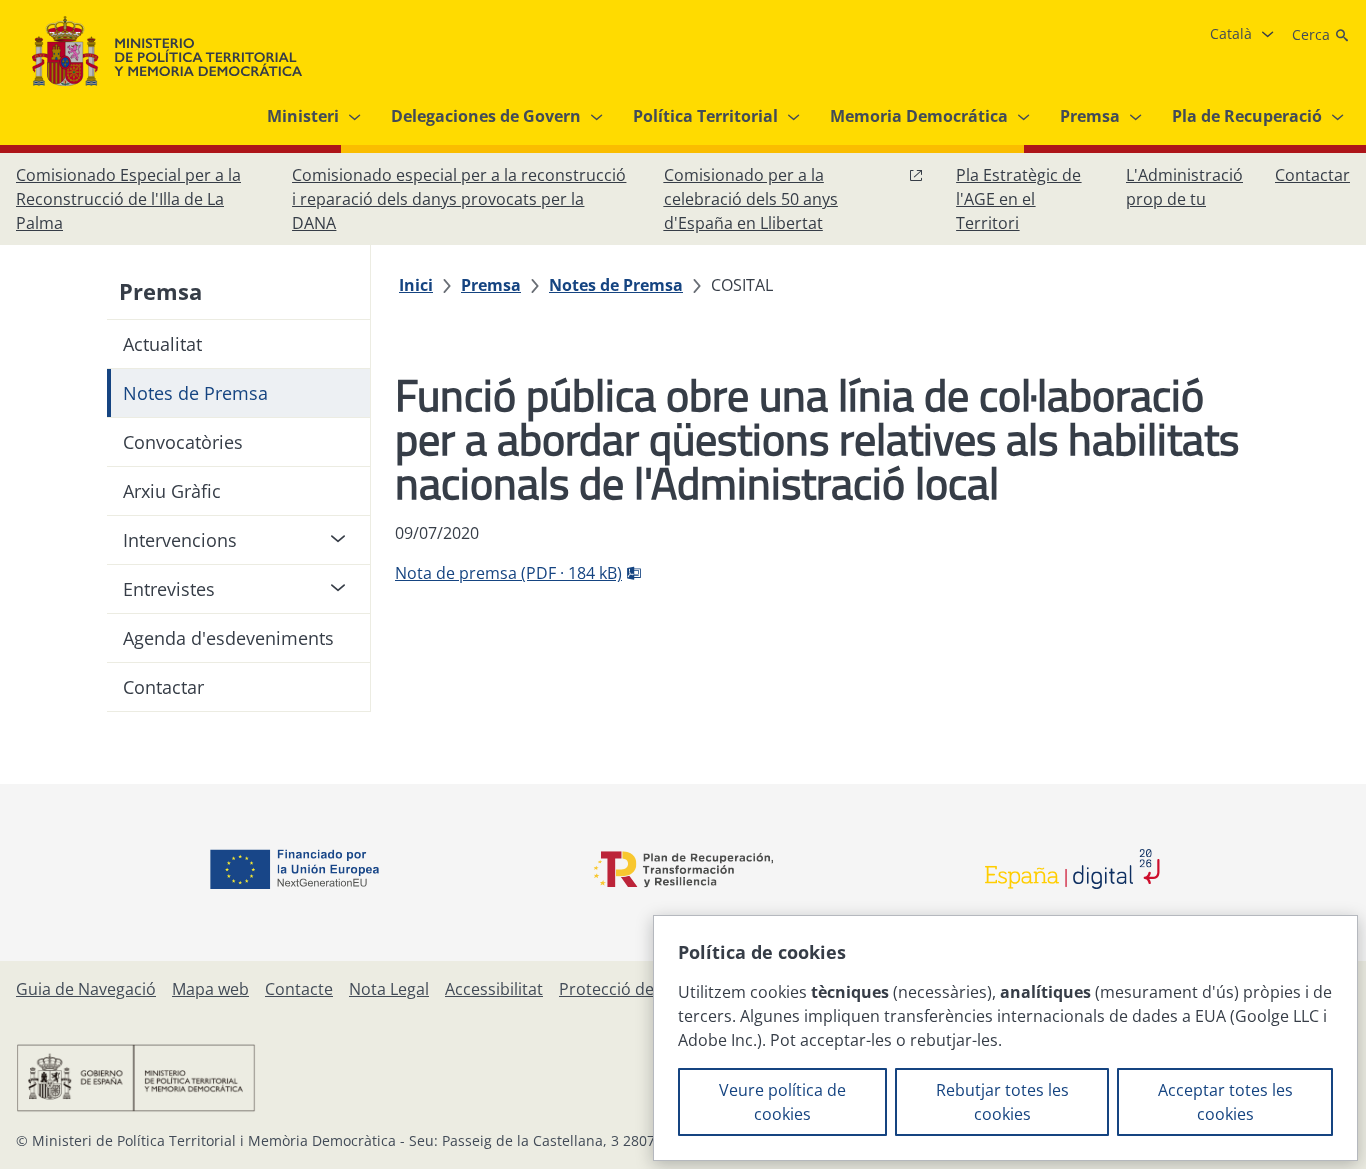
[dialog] (1005, 1038)
